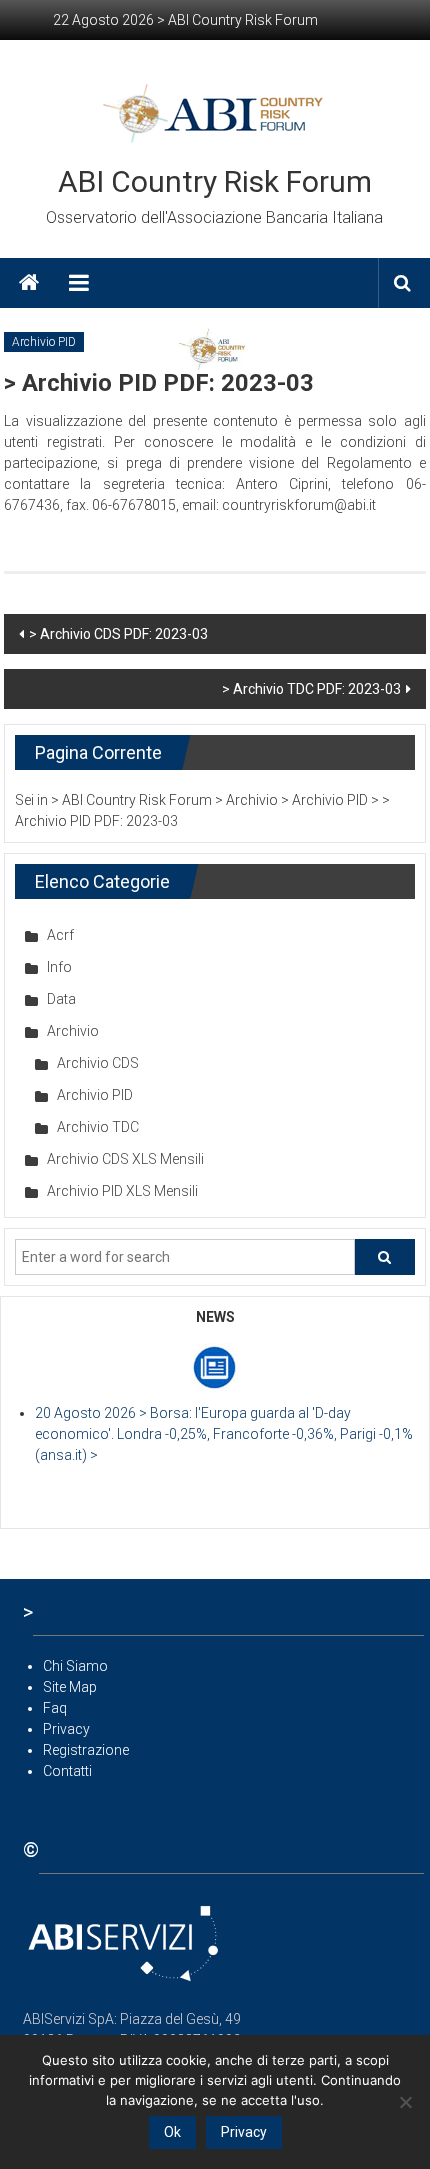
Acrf (60, 935)
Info (59, 967)
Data (61, 999)
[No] (405, 2102)
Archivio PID (44, 342)
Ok (172, 2132)
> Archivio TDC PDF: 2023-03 (311, 689)
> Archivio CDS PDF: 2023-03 (118, 634)
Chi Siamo (75, 1666)
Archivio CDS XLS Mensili (125, 1159)
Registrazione (86, 1750)
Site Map (70, 1687)
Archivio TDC (98, 1127)
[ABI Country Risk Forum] (29, 283)
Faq (55, 1708)
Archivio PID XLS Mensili (122, 1191)
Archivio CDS (98, 1063)
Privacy (66, 1729)
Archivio (73, 1031)
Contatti (67, 1771)
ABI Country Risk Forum (215, 181)
